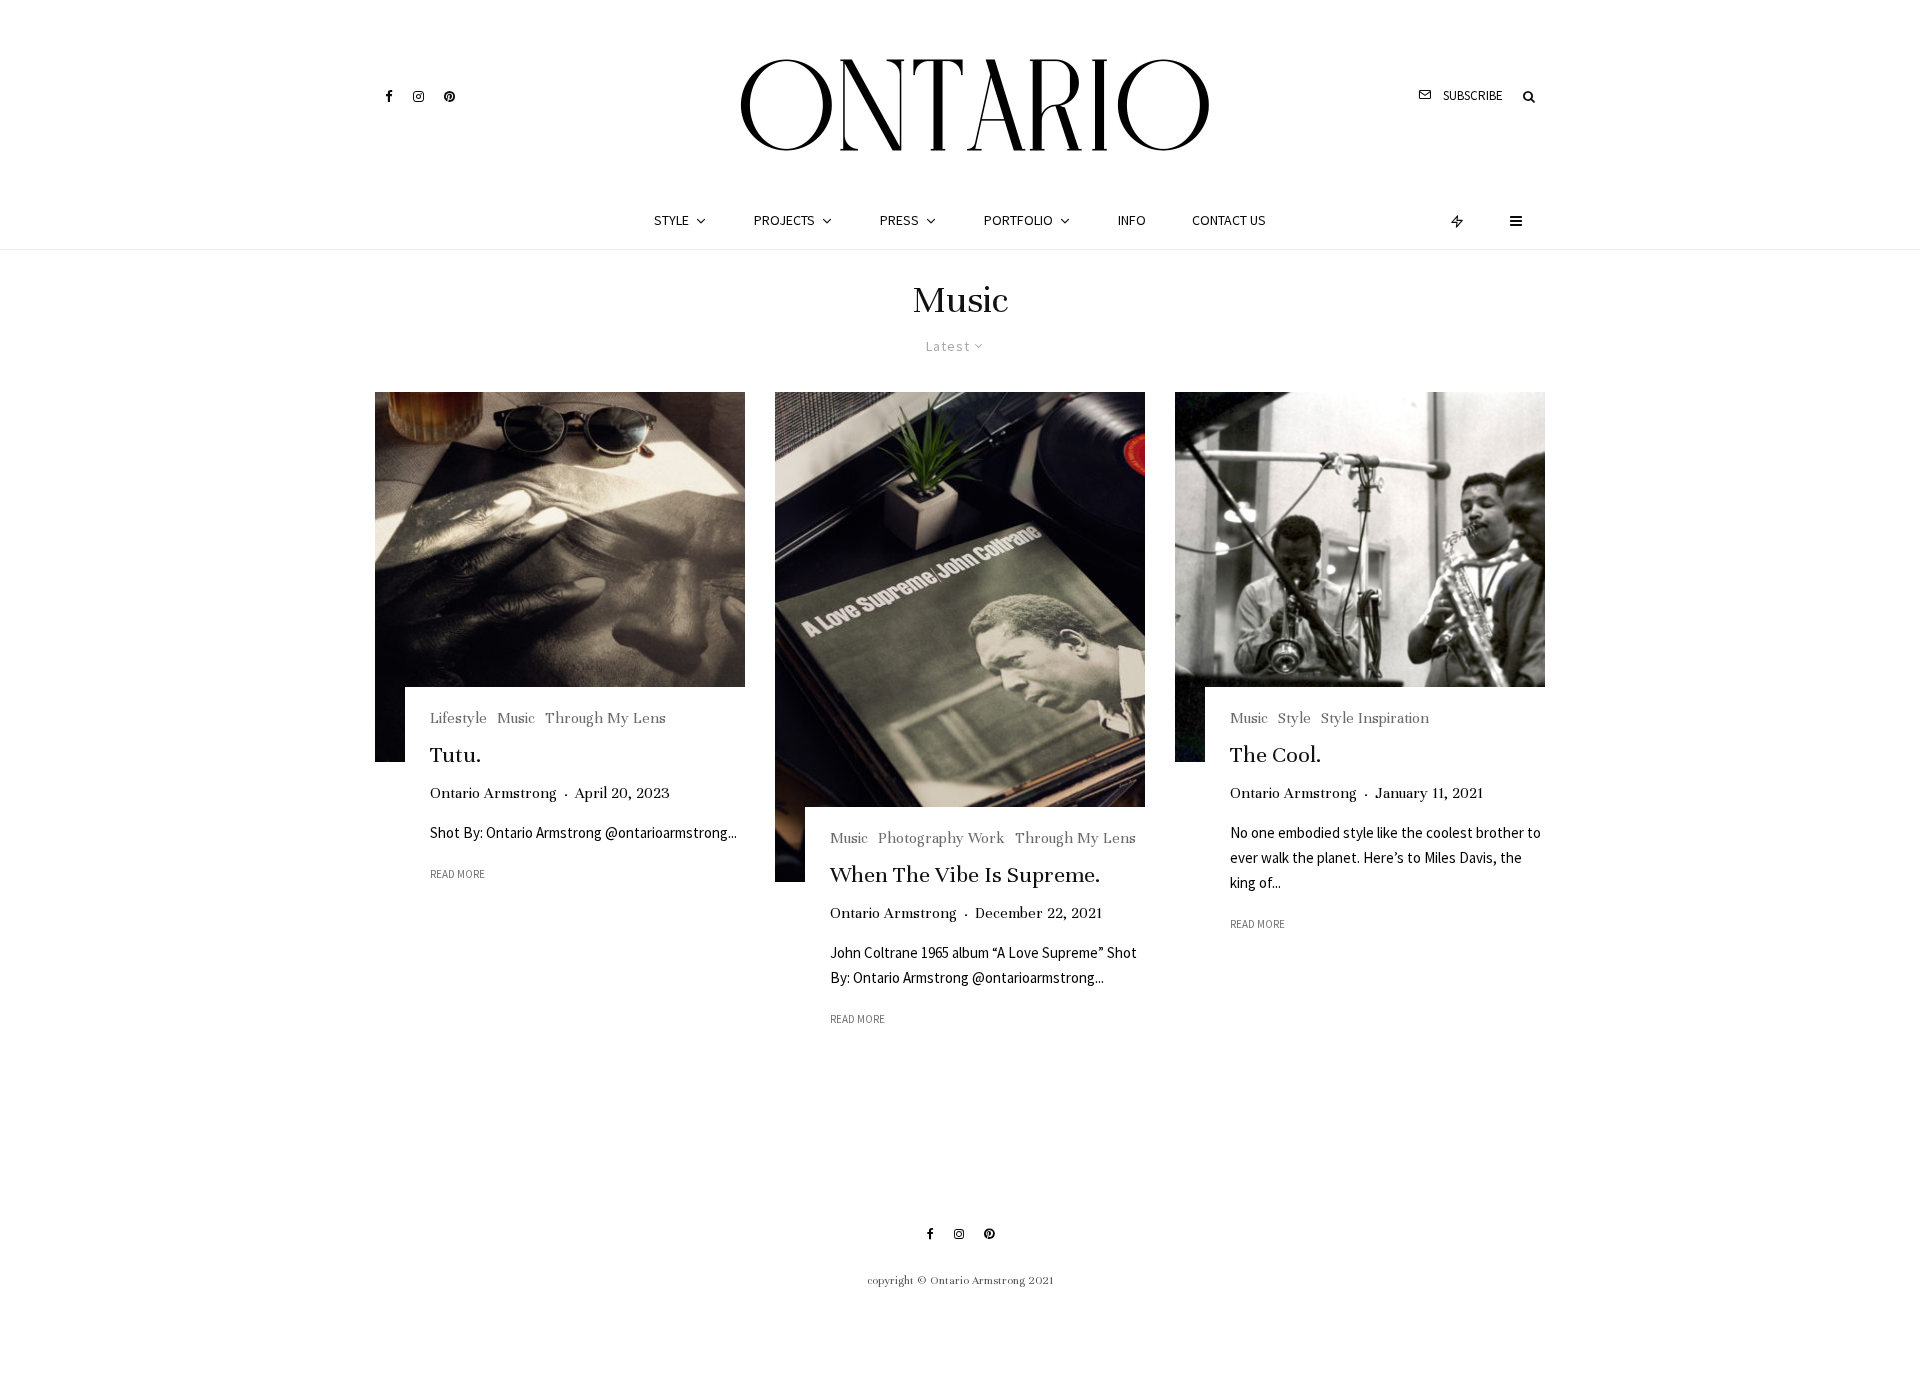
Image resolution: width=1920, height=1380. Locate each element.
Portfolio (1018, 220)
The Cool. (1275, 754)
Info (1132, 220)
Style (671, 220)
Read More (457, 874)
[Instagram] (418, 96)
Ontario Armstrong (493, 793)
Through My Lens (605, 718)
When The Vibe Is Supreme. (965, 874)
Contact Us (1229, 220)
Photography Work (941, 838)
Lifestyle (458, 718)
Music (516, 718)
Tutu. (455, 754)
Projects (784, 220)
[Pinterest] (449, 96)
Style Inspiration (1375, 718)
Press (899, 220)
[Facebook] (389, 96)
